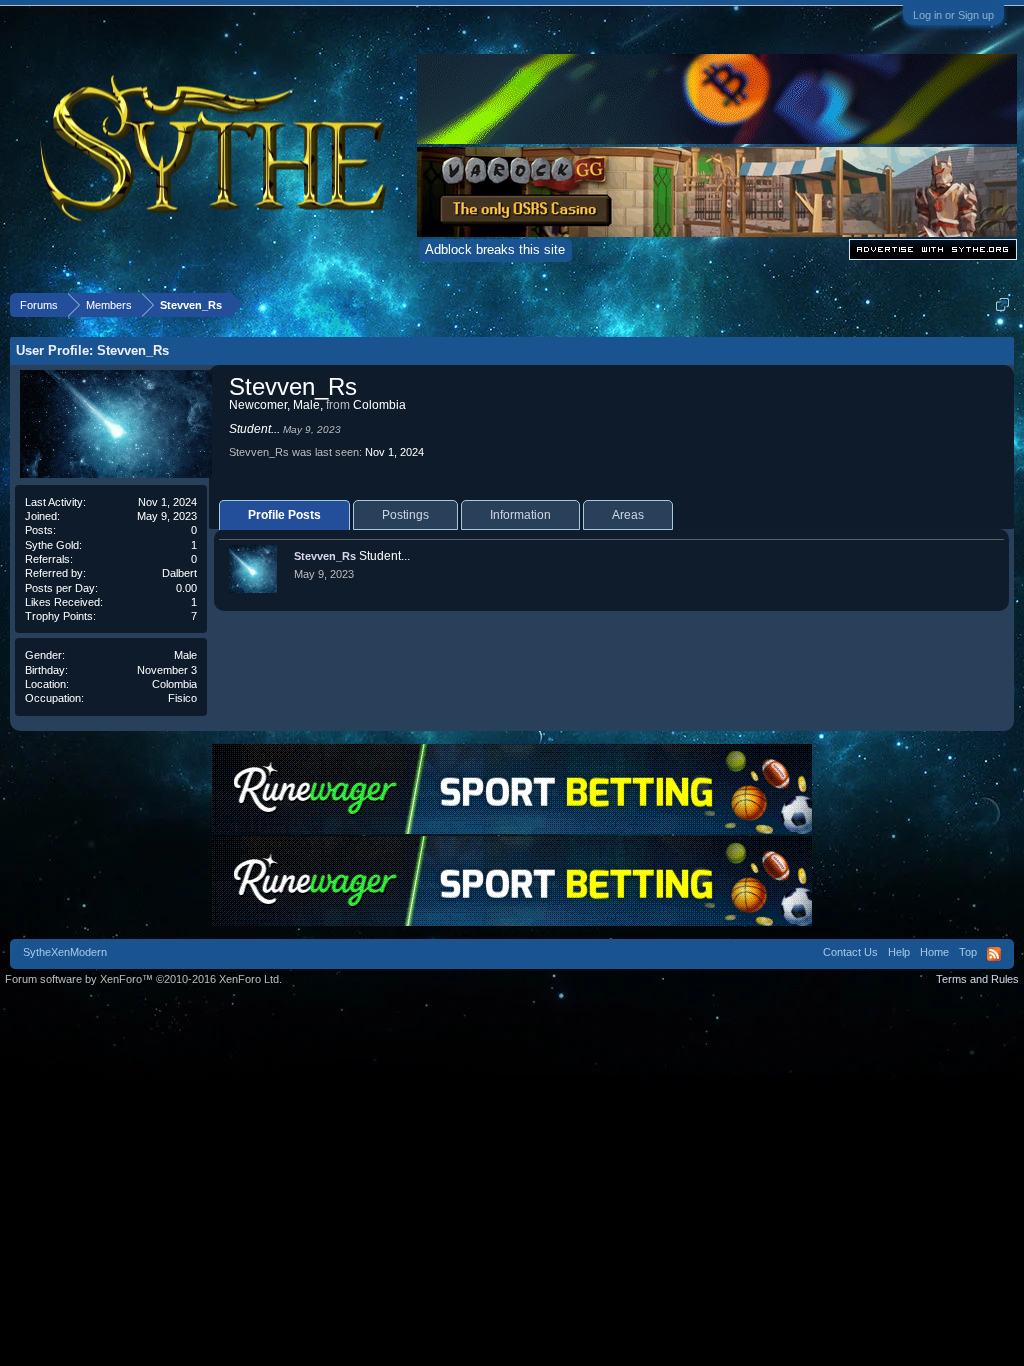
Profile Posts (284, 515)
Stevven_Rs (325, 556)
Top (968, 952)
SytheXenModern (65, 952)
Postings (405, 515)
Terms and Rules (977, 979)
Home (934, 952)
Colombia (174, 684)
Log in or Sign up (953, 15)
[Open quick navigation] (1002, 304)
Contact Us (850, 952)
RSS (994, 954)
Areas (628, 515)
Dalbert (179, 573)
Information (520, 515)
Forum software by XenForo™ (143, 979)
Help (899, 952)
